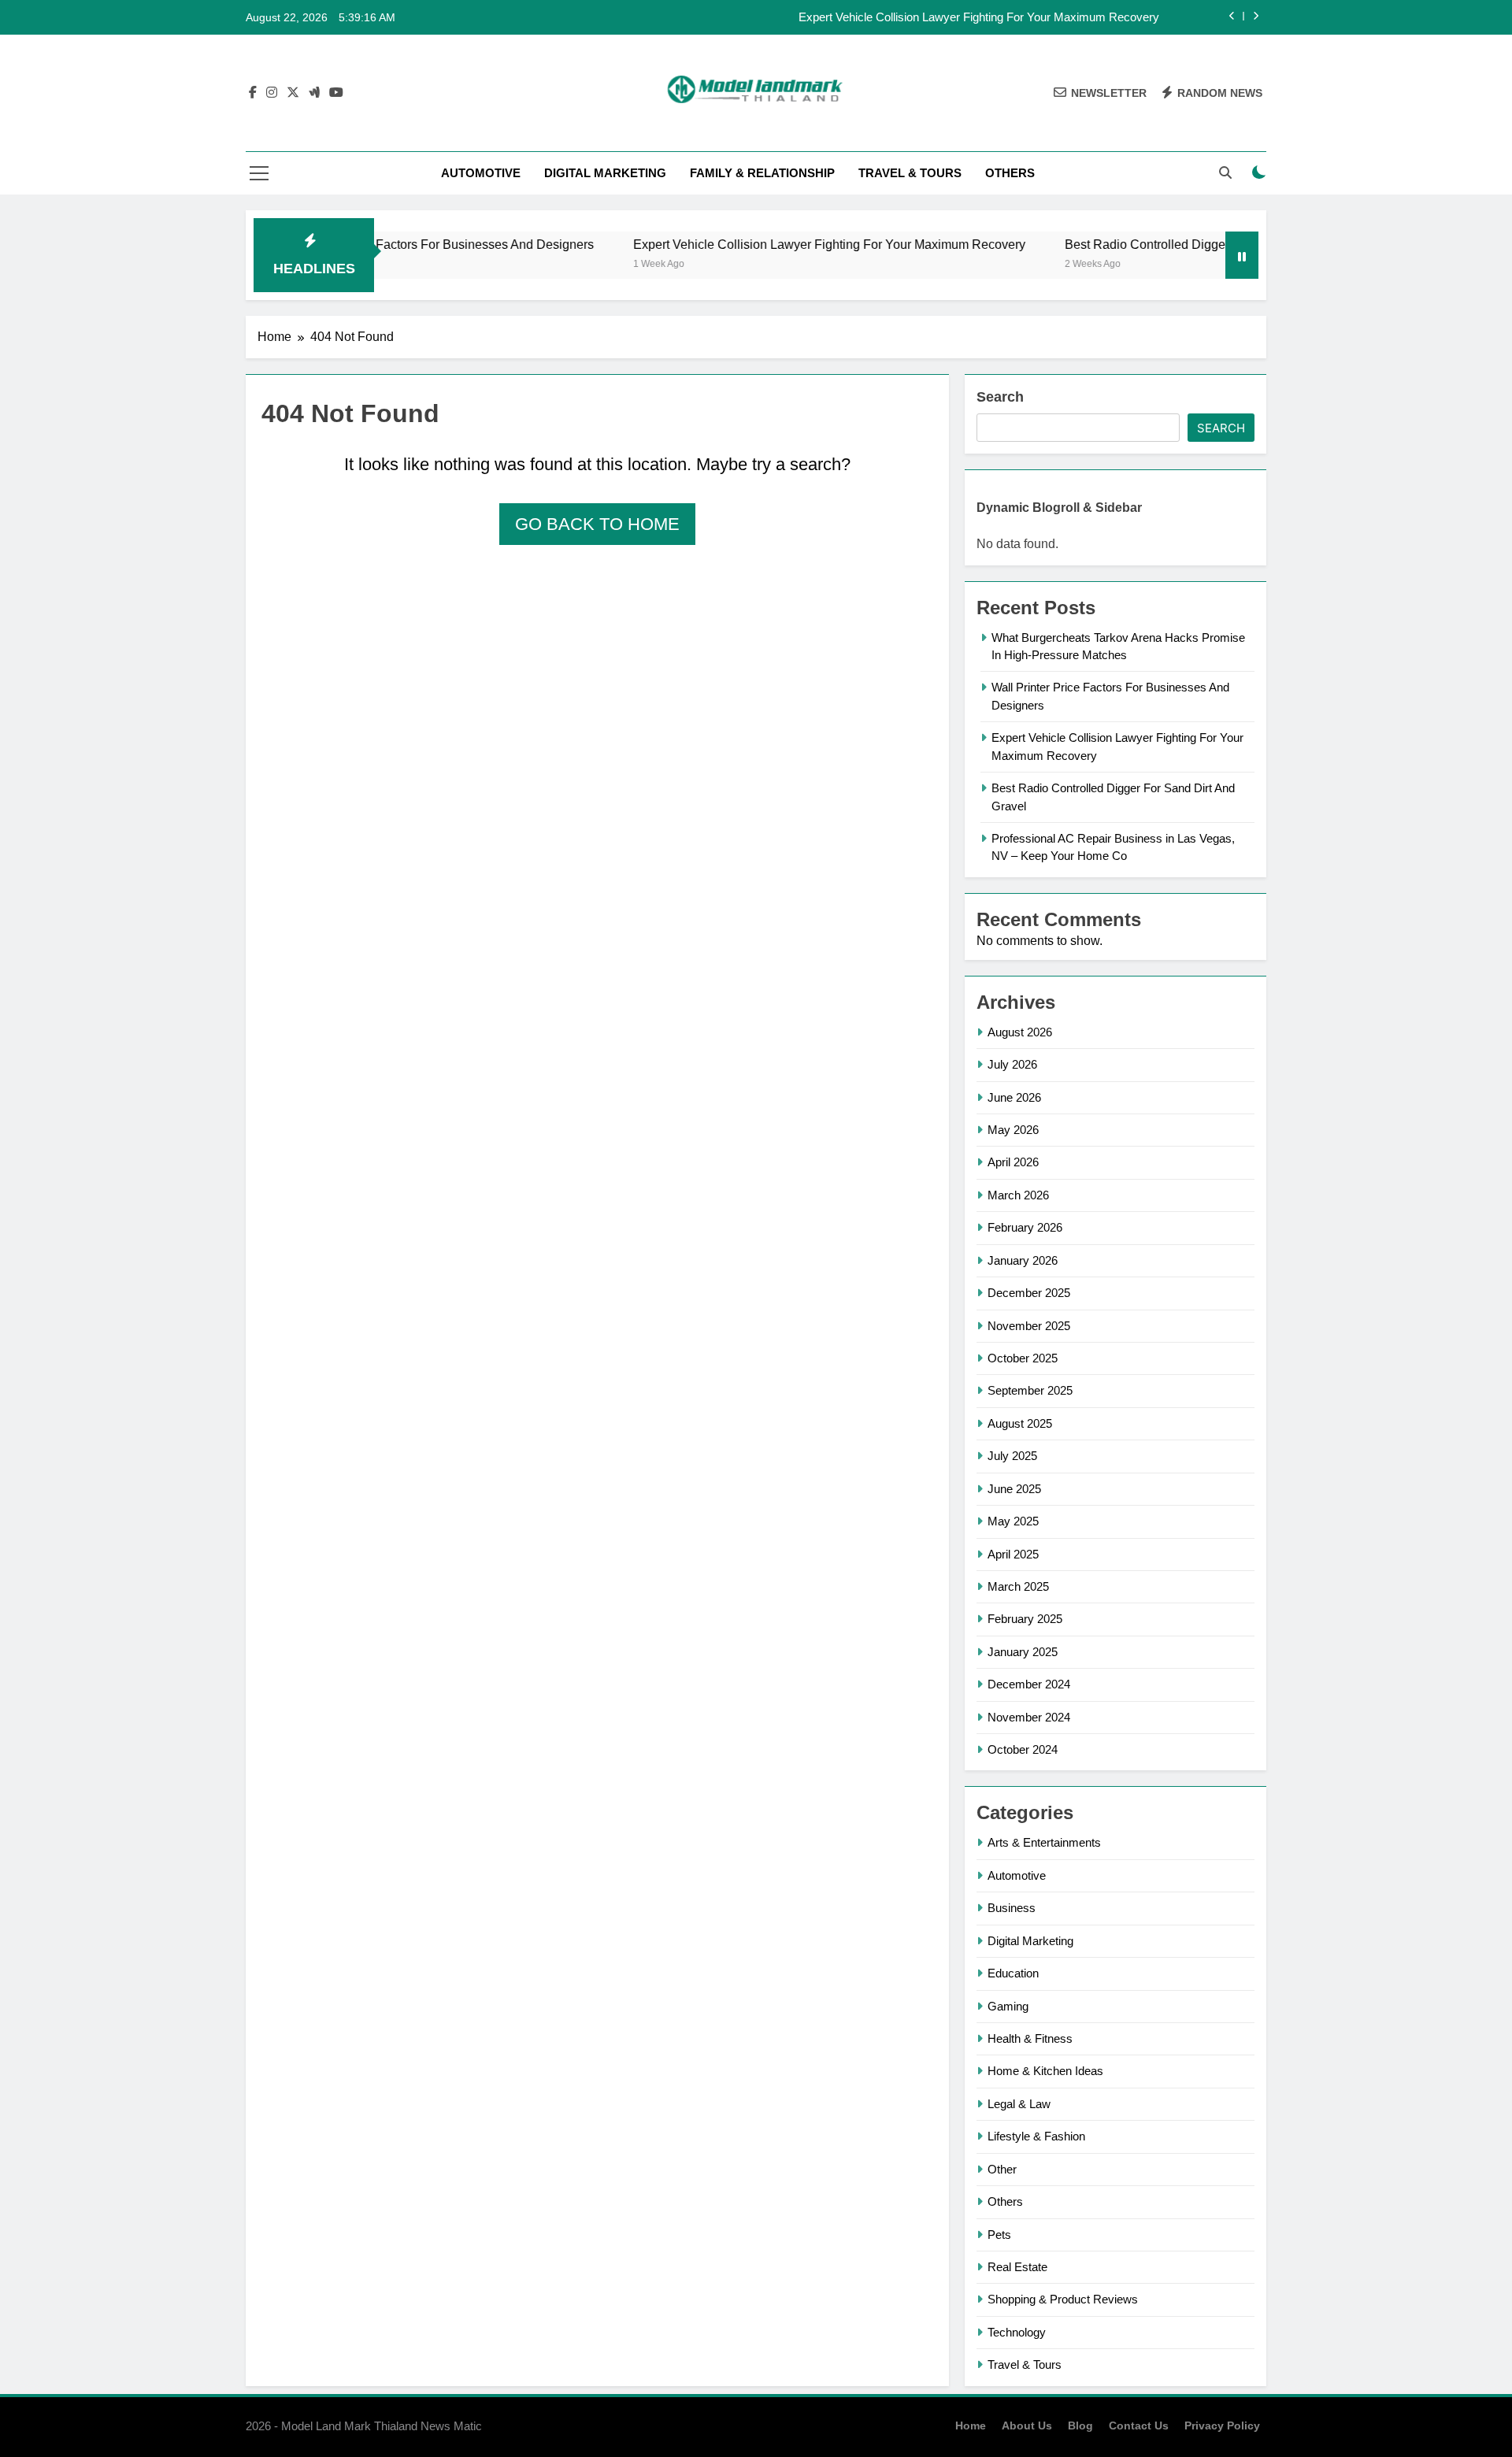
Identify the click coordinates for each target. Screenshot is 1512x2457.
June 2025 (1014, 1489)
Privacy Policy (1222, 2425)
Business (1012, 1908)
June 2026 (1014, 1097)
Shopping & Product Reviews (1063, 2299)
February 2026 (1025, 1227)
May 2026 (1013, 1130)
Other (1002, 2169)
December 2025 (1029, 1293)
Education (1013, 1973)
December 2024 (1029, 1684)
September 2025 (1030, 1390)
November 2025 (1029, 1326)
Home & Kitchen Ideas (1045, 2071)
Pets (999, 2235)
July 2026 (1012, 1064)
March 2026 (1018, 1195)
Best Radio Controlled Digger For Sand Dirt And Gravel (1163, 244)
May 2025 (1013, 1521)
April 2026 (1013, 1162)
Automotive (481, 173)
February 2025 (1025, 1619)
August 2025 (1020, 1423)
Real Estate (1017, 2267)
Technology (1017, 2332)
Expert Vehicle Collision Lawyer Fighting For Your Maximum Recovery (979, 17)
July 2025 (1012, 1456)
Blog (1080, 2425)
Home (971, 2425)
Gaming (1008, 2006)
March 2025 (1018, 1586)
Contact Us (1139, 2425)
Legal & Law (1019, 2104)
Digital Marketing (605, 173)
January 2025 (1023, 1652)
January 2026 (1023, 1260)
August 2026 (1020, 1032)
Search (1000, 397)
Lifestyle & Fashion (1036, 2136)
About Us (1027, 2425)
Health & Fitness (1030, 2038)
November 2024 (1029, 1717)
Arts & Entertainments (1044, 1842)
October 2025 (1023, 1358)
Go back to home (597, 524)
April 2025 (1013, 1554)
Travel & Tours (910, 173)
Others (1010, 173)
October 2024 (1023, 1749)
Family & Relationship (762, 173)
